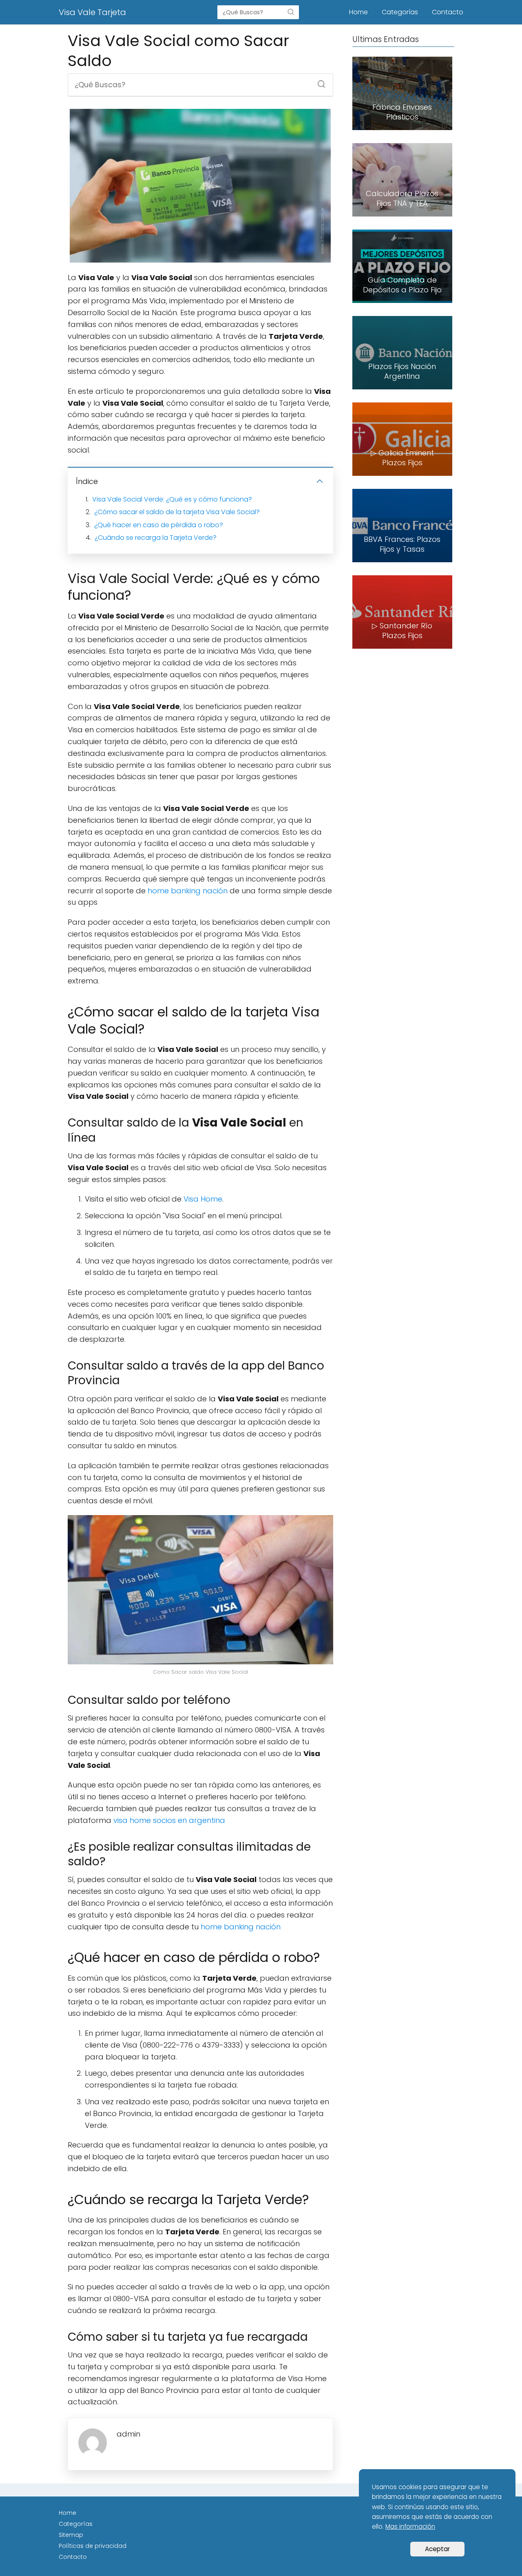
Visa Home (203, 1199)
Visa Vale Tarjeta (92, 12)
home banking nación (188, 891)
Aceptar (437, 2549)
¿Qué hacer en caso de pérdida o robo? (159, 525)
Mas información (410, 2526)
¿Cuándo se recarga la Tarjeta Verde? (156, 538)
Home (358, 12)
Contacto (448, 12)
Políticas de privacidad (93, 2546)
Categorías (400, 12)
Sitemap (71, 2535)
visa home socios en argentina (169, 1820)
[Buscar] (291, 12)
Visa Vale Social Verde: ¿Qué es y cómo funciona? (172, 499)
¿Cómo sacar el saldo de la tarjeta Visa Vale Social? (177, 512)
